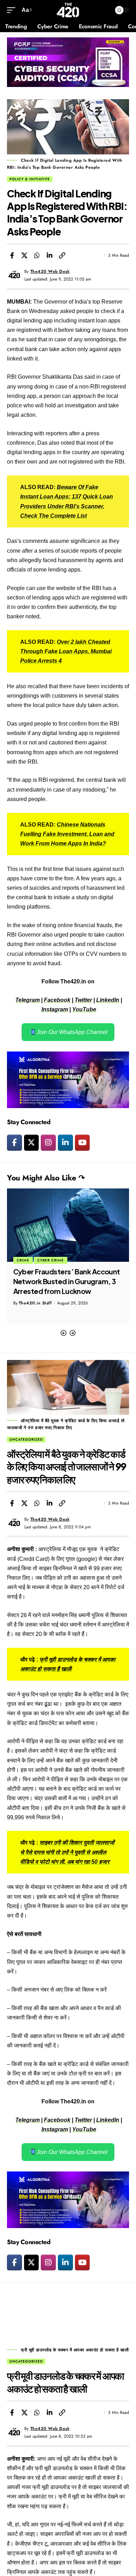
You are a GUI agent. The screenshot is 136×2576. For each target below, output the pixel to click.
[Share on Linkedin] (50, 255)
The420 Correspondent (43, 1303)
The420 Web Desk (50, 271)
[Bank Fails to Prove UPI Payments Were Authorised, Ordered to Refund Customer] (68, 1225)
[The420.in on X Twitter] (32, 1143)
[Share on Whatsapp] (37, 255)
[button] (63, 1333)
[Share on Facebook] (12, 255)
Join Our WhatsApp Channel (71, 1032)
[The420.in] (68, 10)
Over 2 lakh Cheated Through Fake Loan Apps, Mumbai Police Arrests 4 (66, 651)
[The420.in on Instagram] (48, 1143)
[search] (104, 10)
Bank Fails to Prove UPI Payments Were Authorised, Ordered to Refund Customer (66, 1281)
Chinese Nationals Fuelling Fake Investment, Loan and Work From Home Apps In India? (67, 834)
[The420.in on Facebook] (14, 1143)
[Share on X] (24, 255)
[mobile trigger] (13, 10)
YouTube (84, 1009)
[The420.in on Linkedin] (65, 1143)
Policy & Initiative (30, 179)
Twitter (83, 1000)
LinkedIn (108, 1000)
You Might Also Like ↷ (46, 1178)
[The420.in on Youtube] (82, 1143)
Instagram (55, 1009)
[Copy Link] (62, 255)
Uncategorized (26, 1439)
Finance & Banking (38, 1260)
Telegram (28, 1000)
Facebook (57, 1000)
